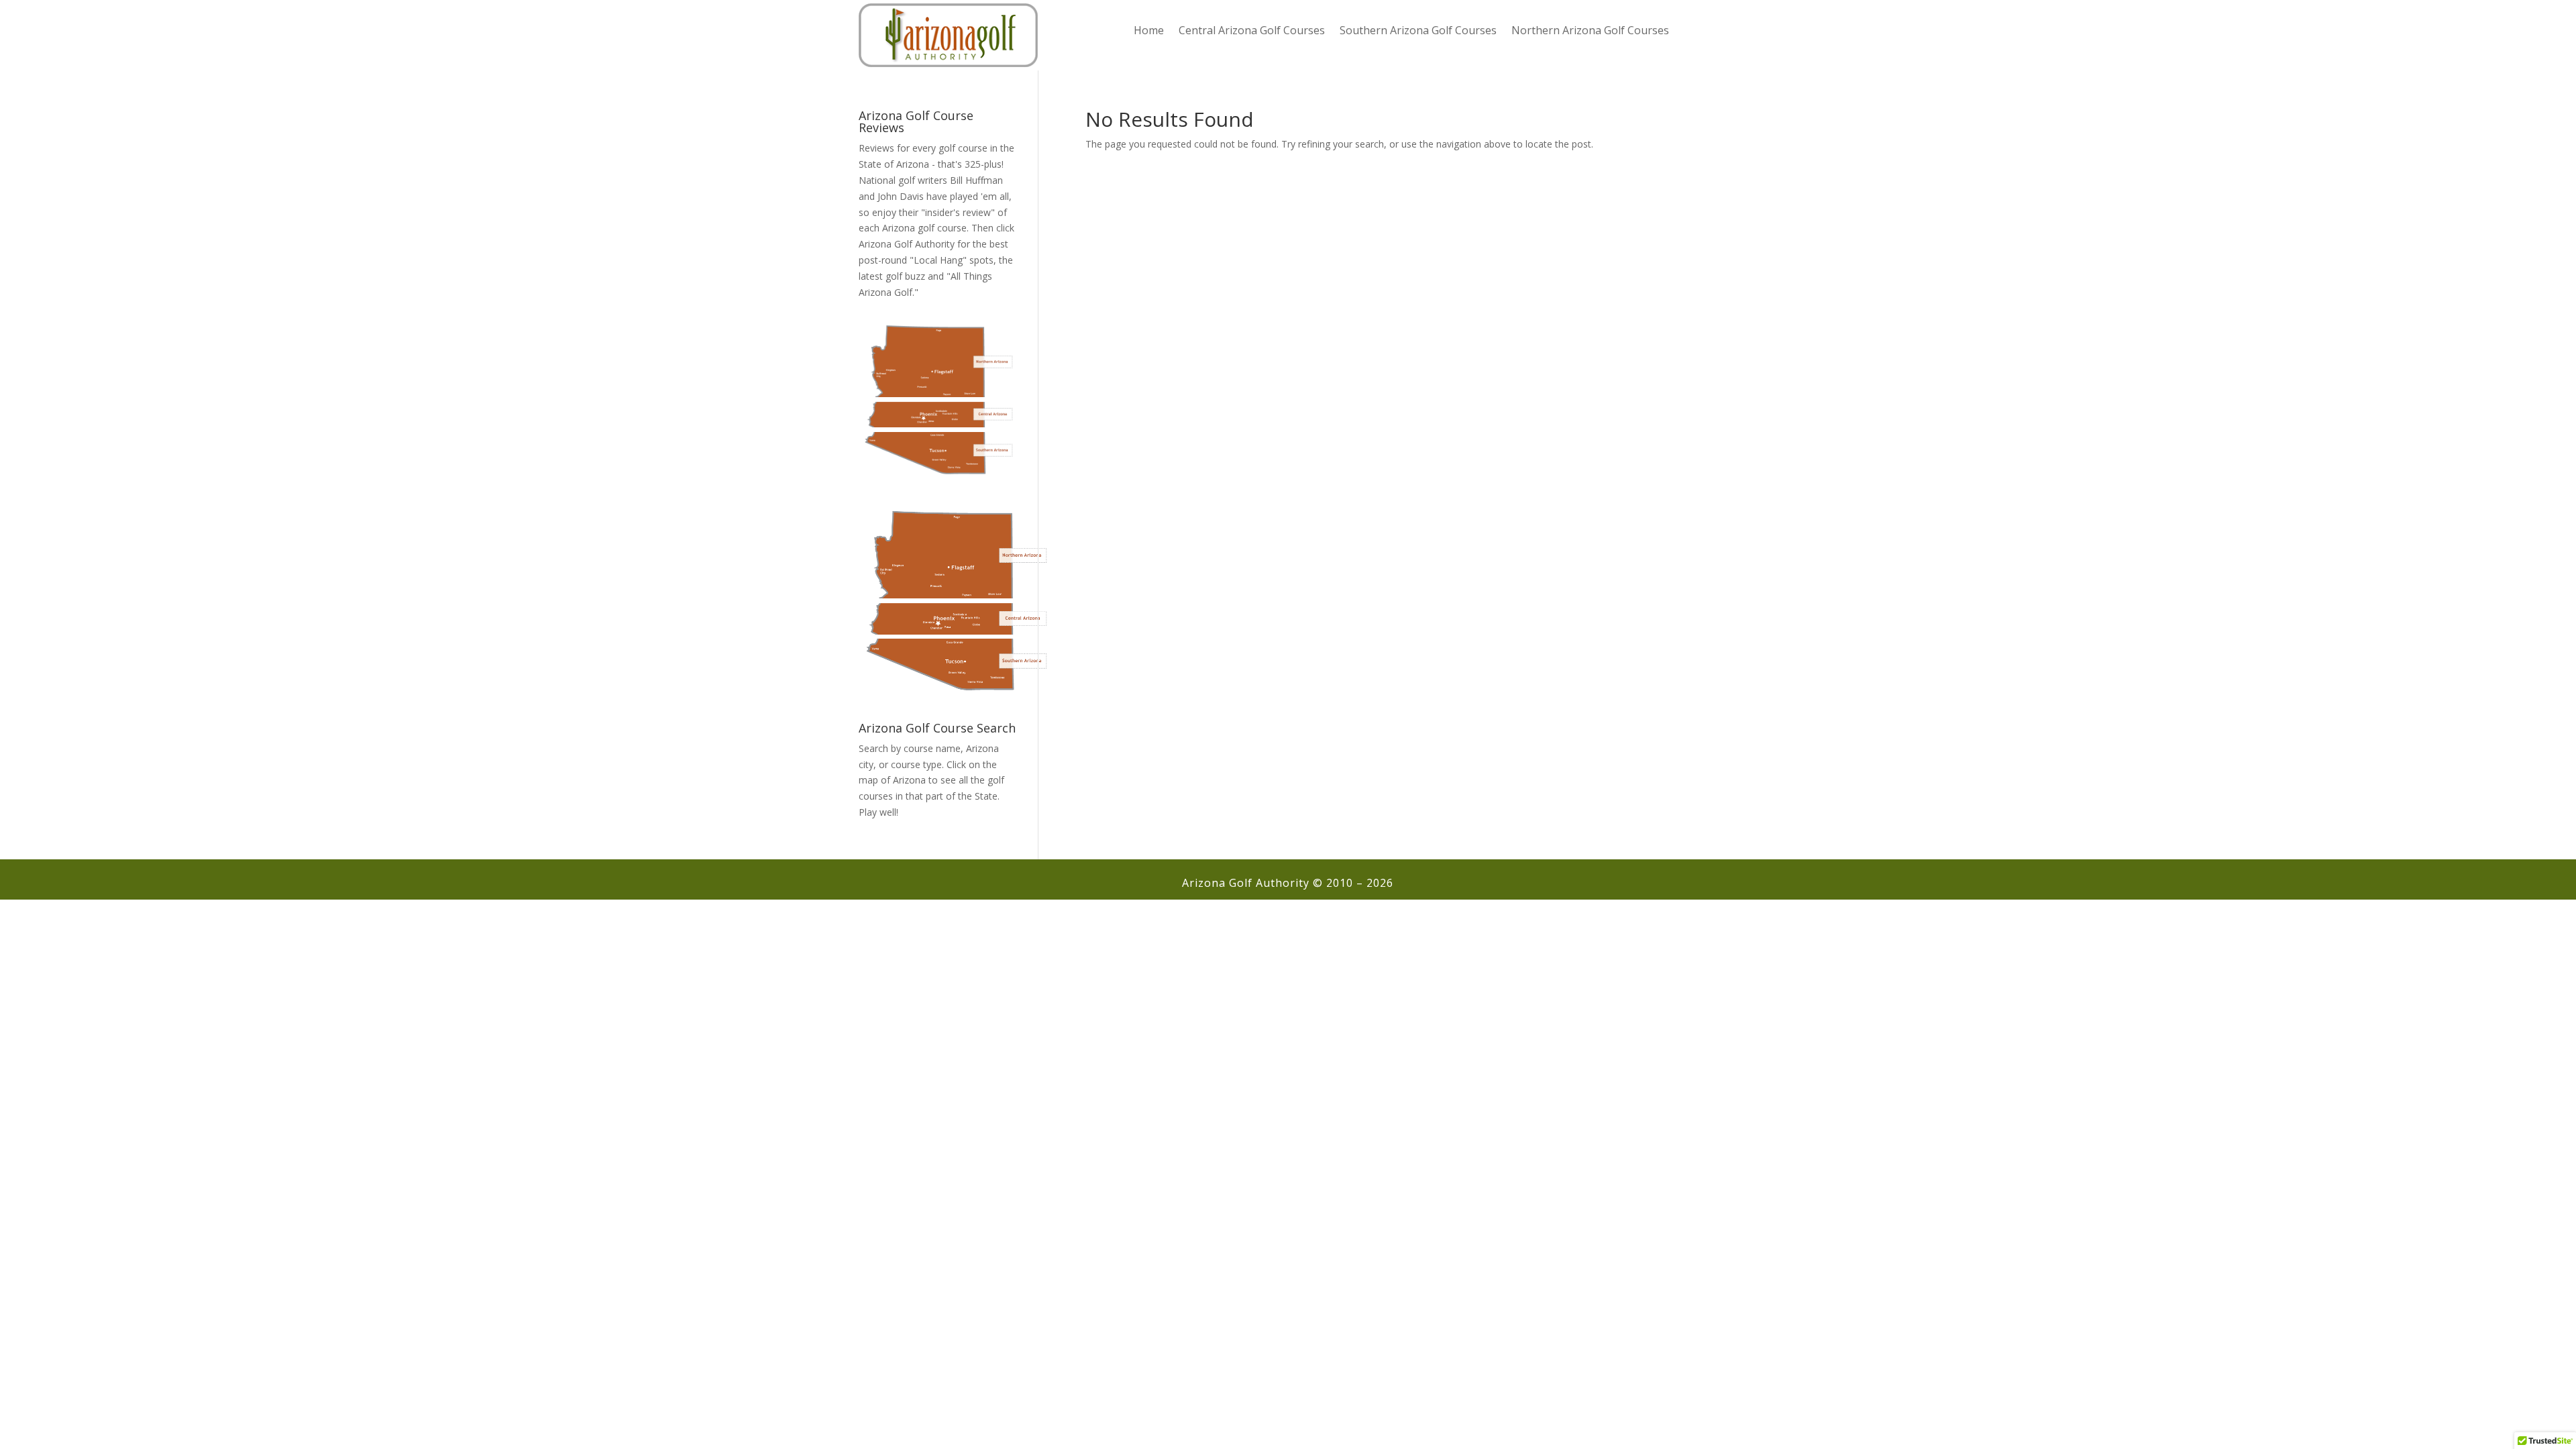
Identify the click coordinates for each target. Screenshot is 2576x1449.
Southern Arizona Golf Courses (1418, 32)
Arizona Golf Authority (907, 244)
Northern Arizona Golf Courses (1590, 32)
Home (1149, 32)
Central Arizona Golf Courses (1252, 32)
